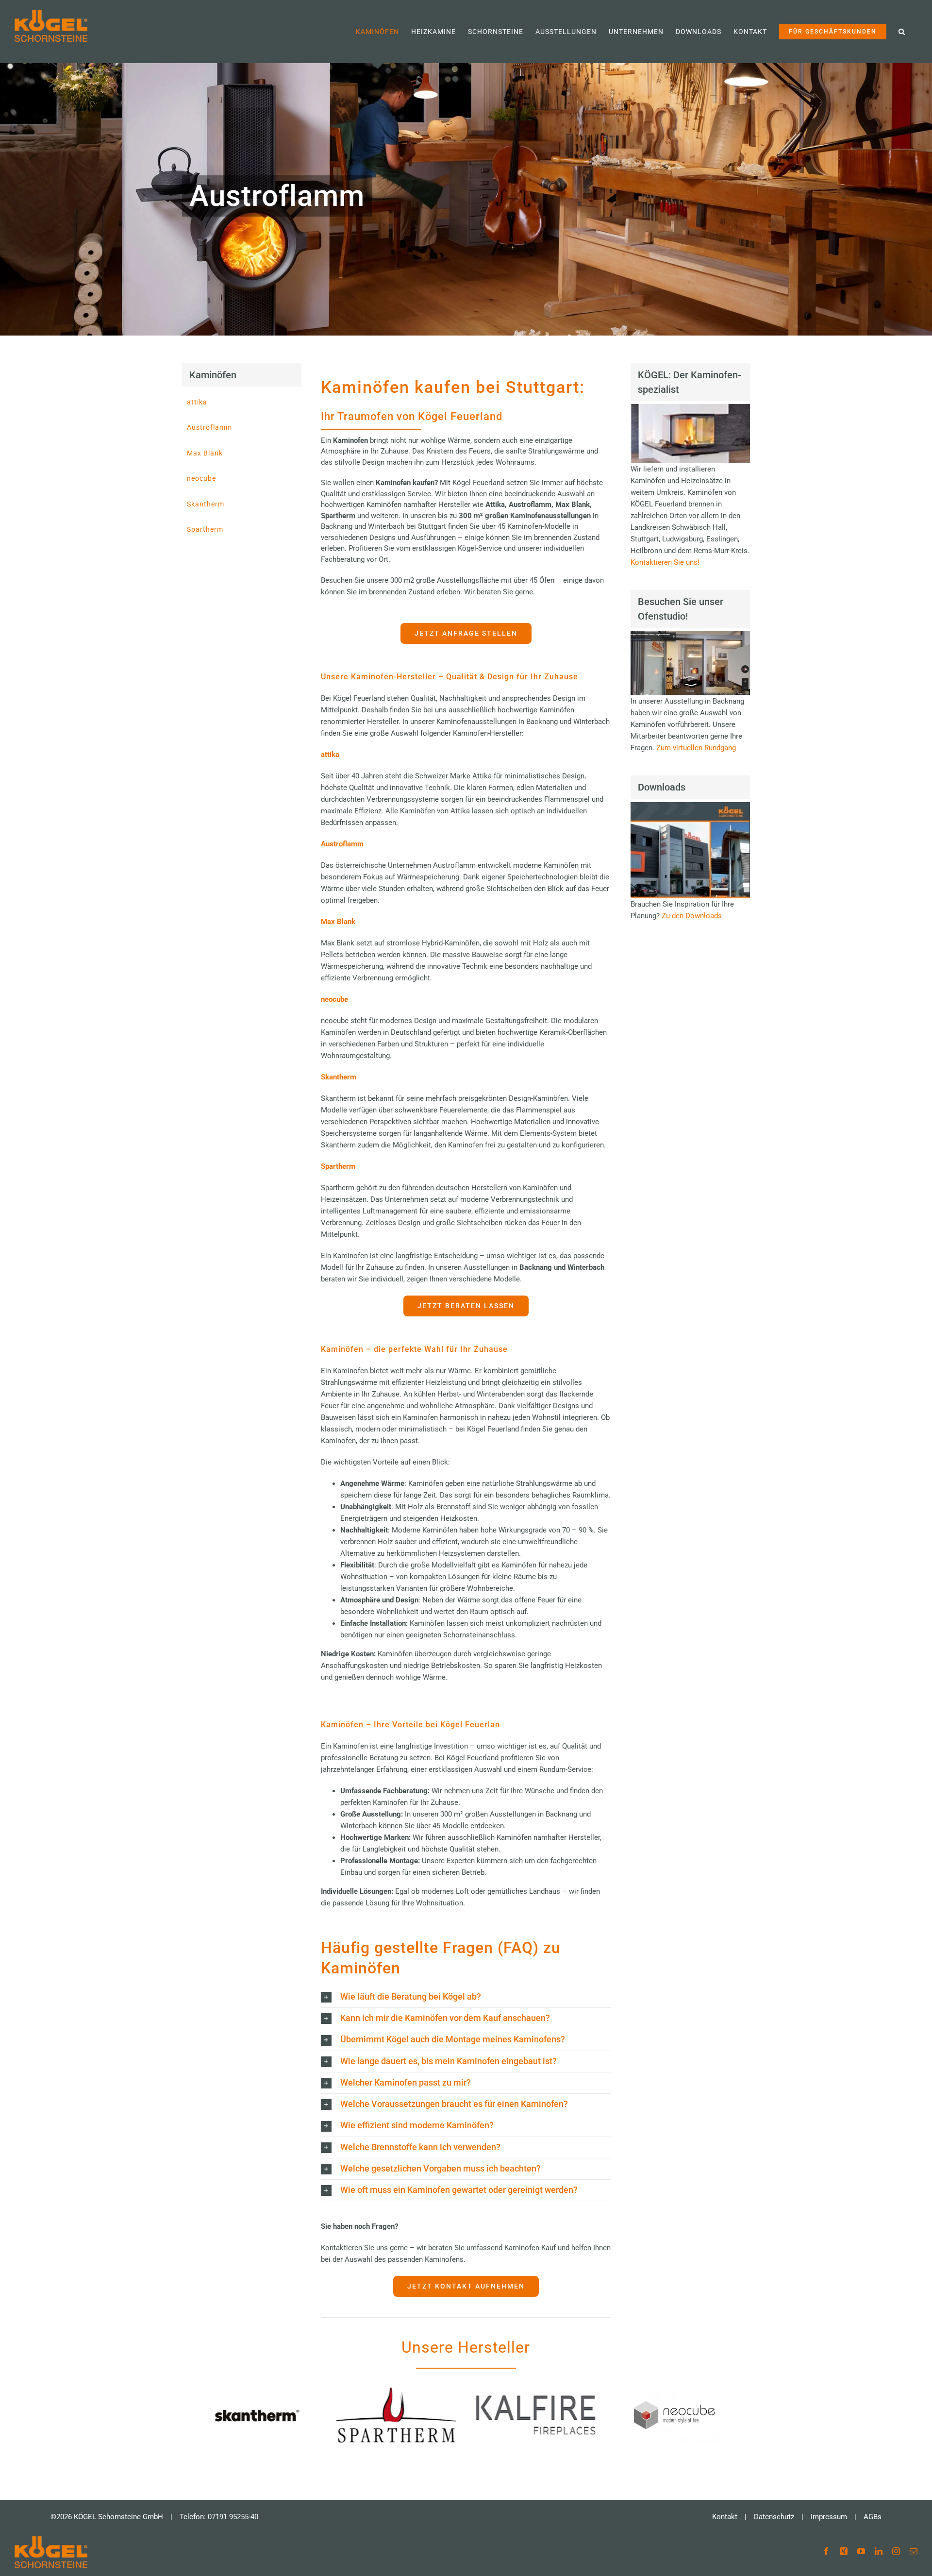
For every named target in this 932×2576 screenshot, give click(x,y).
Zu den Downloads (692, 916)
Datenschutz (774, 2517)
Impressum (829, 2517)
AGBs (873, 2517)
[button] (902, 32)
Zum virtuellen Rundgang (696, 748)
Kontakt (725, 2517)
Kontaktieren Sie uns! (665, 562)
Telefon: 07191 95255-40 (219, 2517)
